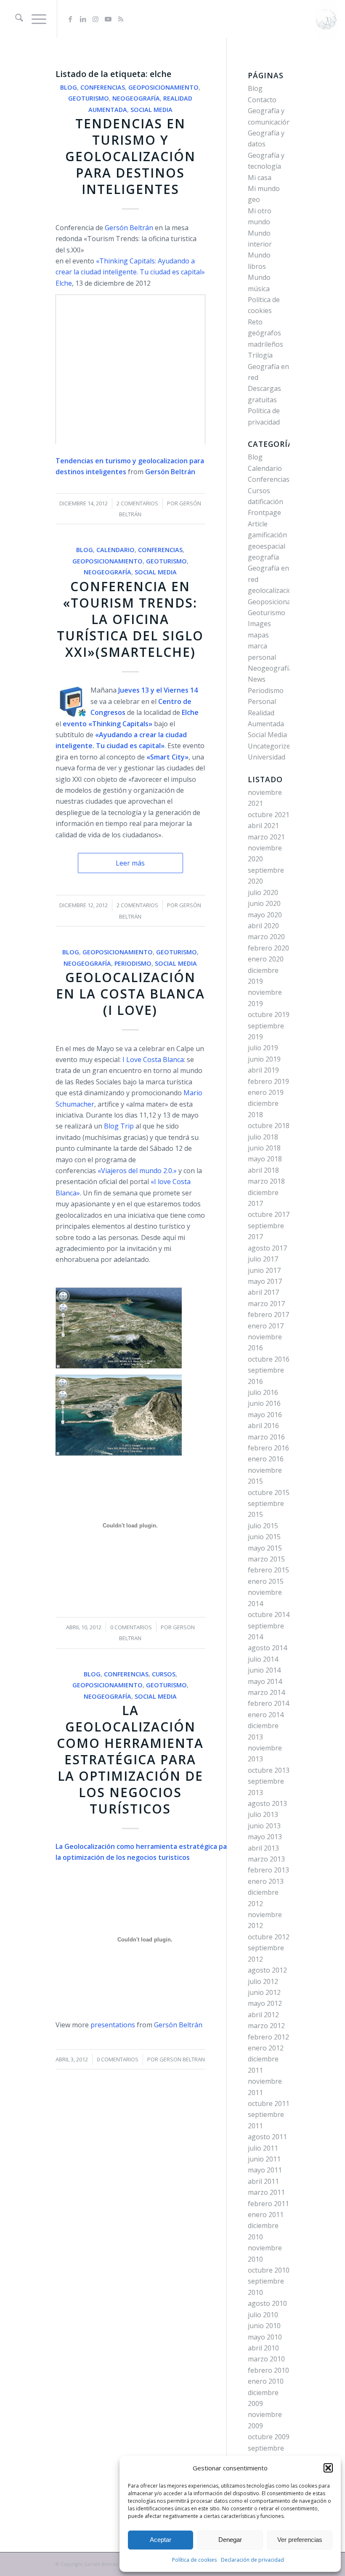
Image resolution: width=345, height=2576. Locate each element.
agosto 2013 (267, 1803)
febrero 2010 (268, 2370)
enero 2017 (266, 1326)
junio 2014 (264, 1670)
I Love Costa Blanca (153, 1060)
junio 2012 (264, 1992)
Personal (262, 701)
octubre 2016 (269, 1359)
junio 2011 (264, 2159)
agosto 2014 (267, 1648)
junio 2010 (264, 2326)
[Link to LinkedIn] (83, 19)
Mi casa (260, 178)
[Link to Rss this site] (121, 19)
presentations (113, 2025)
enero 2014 (266, 1715)
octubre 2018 (269, 1126)
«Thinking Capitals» (120, 724)
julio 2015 (263, 1526)
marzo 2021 (266, 837)
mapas (258, 635)
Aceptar (161, 2540)
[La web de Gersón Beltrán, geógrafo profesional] (326, 19)
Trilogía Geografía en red (268, 366)
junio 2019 (264, 1059)
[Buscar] (15, 19)
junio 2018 (264, 1148)
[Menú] (35, 19)
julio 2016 (263, 1392)
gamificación (267, 535)
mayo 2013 (265, 1837)
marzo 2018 (266, 1181)
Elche (64, 283)
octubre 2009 (269, 2437)
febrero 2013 (268, 1870)
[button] (328, 2468)
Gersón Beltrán (130, 228)
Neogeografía (136, 98)
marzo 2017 (266, 1304)
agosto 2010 (267, 2303)
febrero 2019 (268, 1081)
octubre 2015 (269, 1492)
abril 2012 (263, 2015)
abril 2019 (263, 1070)
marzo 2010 (266, 2359)
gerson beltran (182, 2059)
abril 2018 (263, 1170)
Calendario (115, 550)
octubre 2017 (269, 1214)
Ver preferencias (300, 2540)
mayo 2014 (265, 1681)
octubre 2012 (269, 1937)
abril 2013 (263, 1848)
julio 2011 (263, 2148)
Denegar (230, 2540)
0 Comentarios (131, 1627)
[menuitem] (15, 19)
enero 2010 (266, 2381)
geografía (263, 557)
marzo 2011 (266, 2192)
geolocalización (272, 590)
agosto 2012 (267, 1970)
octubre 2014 (269, 1615)
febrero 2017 (268, 1315)
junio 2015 (264, 1537)
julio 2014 (263, 1659)
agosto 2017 (267, 1248)
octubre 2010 (269, 2270)
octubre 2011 (269, 2103)
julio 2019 (263, 1048)
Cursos (164, 1674)
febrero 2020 (268, 948)
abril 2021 (263, 826)
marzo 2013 (266, 1859)
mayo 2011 (265, 2170)
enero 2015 (266, 1581)
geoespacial (267, 546)
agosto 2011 (267, 2137)
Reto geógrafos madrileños (265, 333)
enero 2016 (266, 1459)
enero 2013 (266, 1881)
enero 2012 (266, 2048)
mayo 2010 (265, 2337)
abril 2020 (263, 926)
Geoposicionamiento (163, 87)
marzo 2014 (266, 1692)
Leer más (130, 863)
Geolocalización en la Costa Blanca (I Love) (130, 994)
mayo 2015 (265, 1548)
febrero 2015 (268, 1570)
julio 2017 (263, 1259)
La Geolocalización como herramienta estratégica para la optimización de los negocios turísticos (130, 1759)
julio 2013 (263, 1814)
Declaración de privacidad (252, 2560)
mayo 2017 (265, 1281)
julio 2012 (263, 1981)
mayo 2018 (265, 1159)
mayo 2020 (265, 915)
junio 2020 (264, 903)
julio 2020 (263, 892)
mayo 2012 (265, 2003)
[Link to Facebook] (70, 19)
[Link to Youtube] (108, 19)
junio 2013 (264, 1826)
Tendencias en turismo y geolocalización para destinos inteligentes (130, 156)
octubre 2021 (269, 815)
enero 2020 (266, 959)
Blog (69, 87)
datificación (265, 502)
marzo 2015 (266, 1559)
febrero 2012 (268, 2037)
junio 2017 (264, 1270)
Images (259, 624)
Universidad (267, 757)
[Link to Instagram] (96, 19)
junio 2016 (264, 1403)
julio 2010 (263, 2315)
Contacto (262, 100)
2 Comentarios (137, 503)
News (257, 679)
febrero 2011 (268, 2204)
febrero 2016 (268, 1448)
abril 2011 (263, 2181)
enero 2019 (266, 1092)
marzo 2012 (266, 2026)
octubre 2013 (269, 1770)
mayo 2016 (265, 1415)
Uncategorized (271, 746)
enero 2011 (266, 2215)
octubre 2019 (269, 1014)
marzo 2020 (266, 937)
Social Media (151, 110)
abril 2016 (263, 1426)
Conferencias (103, 87)
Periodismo (133, 963)
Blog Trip (119, 1126)
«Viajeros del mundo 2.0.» (137, 1171)
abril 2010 (263, 2348)
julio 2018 (263, 1137)
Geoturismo (89, 98)
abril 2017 (263, 1292)
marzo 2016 (266, 1437)
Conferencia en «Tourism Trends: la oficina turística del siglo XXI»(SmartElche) (130, 619)
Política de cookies (194, 2560)
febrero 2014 (268, 1703)
